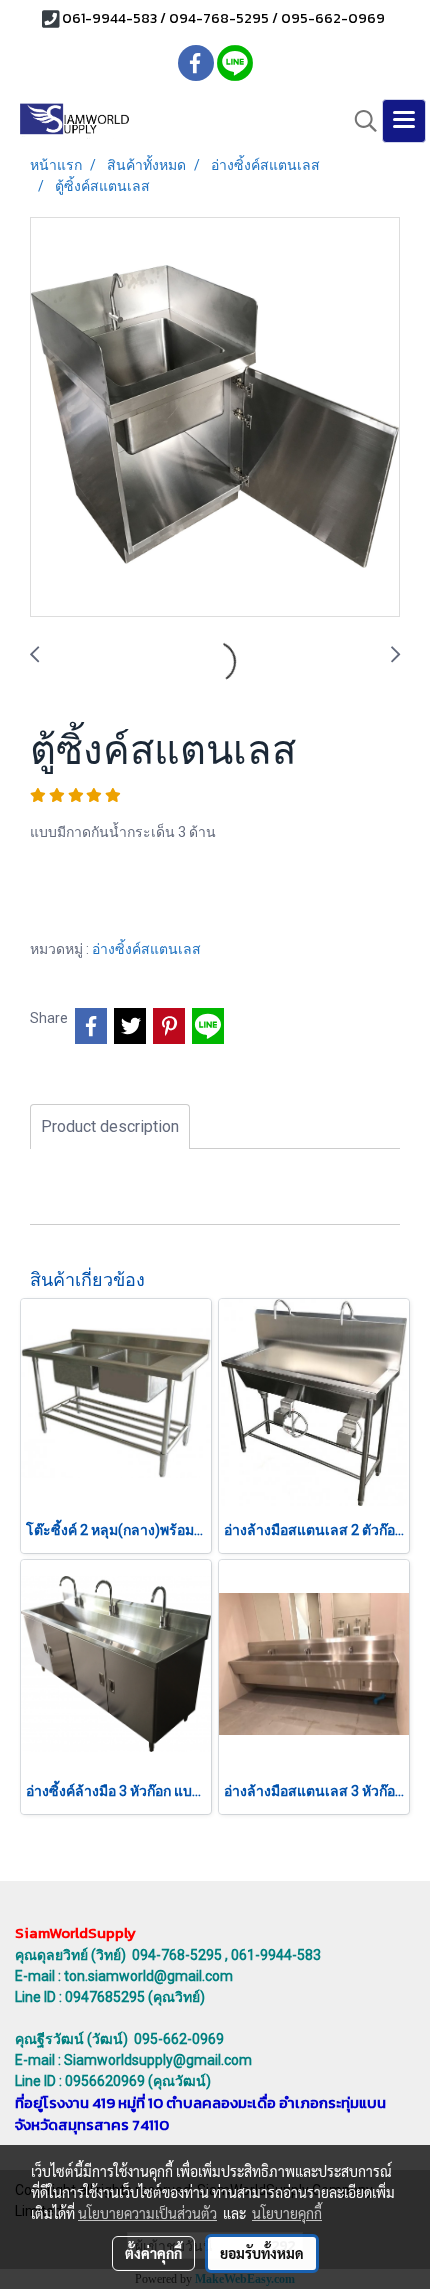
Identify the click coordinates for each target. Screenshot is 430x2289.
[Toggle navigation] (404, 121)
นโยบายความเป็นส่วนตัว (147, 2213)
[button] (359, 121)
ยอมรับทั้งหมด (262, 2253)
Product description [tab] (110, 1126)
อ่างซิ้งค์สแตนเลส (146, 949)
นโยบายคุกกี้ (287, 2213)
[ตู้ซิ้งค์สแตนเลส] (215, 418)
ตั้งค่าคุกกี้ (153, 2253)
